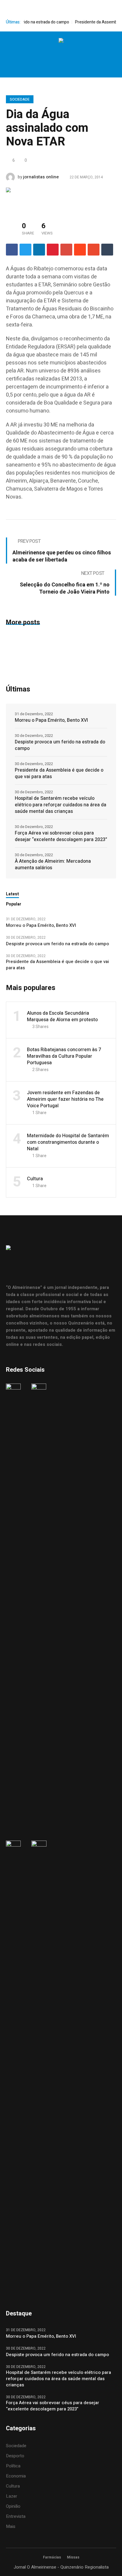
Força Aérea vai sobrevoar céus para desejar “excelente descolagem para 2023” (61, 836)
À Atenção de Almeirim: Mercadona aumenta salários (53, 865)
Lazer (12, 2496)
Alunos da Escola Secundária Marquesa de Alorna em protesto (62, 1016)
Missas (73, 2557)
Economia (16, 2476)
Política (13, 2466)
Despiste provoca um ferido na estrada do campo (60, 745)
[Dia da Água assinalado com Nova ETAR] (30, 199)
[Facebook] (42, 55)
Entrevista (16, 2516)
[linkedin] (39, 250)
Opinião (13, 2506)
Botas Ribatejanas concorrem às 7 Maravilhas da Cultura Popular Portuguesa (64, 1056)
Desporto (15, 2456)
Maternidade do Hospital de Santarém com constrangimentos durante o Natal (68, 1142)
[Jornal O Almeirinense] (61, 41)
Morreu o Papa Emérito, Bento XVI (52, 720)
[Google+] (66, 250)
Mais (11, 2526)
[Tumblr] (107, 250)
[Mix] (94, 250)
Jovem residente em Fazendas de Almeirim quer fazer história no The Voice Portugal (65, 1099)
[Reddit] (80, 250)
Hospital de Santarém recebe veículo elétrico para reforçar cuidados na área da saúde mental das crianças (61, 805)
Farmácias (52, 2557)
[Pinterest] (53, 250)
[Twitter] (67, 55)
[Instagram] (54, 55)
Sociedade (20, 99)
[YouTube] (79, 55)
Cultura (35, 1179)
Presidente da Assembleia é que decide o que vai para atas (59, 773)
